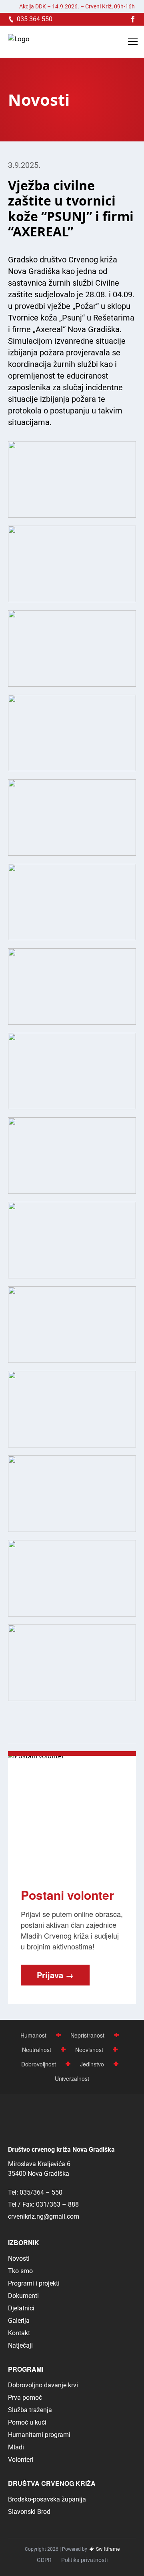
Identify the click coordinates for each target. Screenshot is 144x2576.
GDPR (44, 2560)
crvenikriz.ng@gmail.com (44, 2216)
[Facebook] (133, 19)
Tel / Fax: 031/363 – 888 (43, 2204)
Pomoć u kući (27, 2422)
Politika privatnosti (84, 2560)
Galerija (19, 2321)
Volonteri (21, 2460)
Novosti (19, 2259)
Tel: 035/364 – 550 (35, 2192)
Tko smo (20, 2271)
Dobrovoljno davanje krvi (43, 2385)
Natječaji (20, 2345)
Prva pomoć (25, 2398)
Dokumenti (23, 2296)
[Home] (19, 42)
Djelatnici (21, 2308)
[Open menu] (133, 42)
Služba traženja (30, 2410)
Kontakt (19, 2333)
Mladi (16, 2447)
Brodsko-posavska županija (47, 2499)
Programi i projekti (34, 2283)
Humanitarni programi (39, 2435)
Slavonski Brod (29, 2512)
